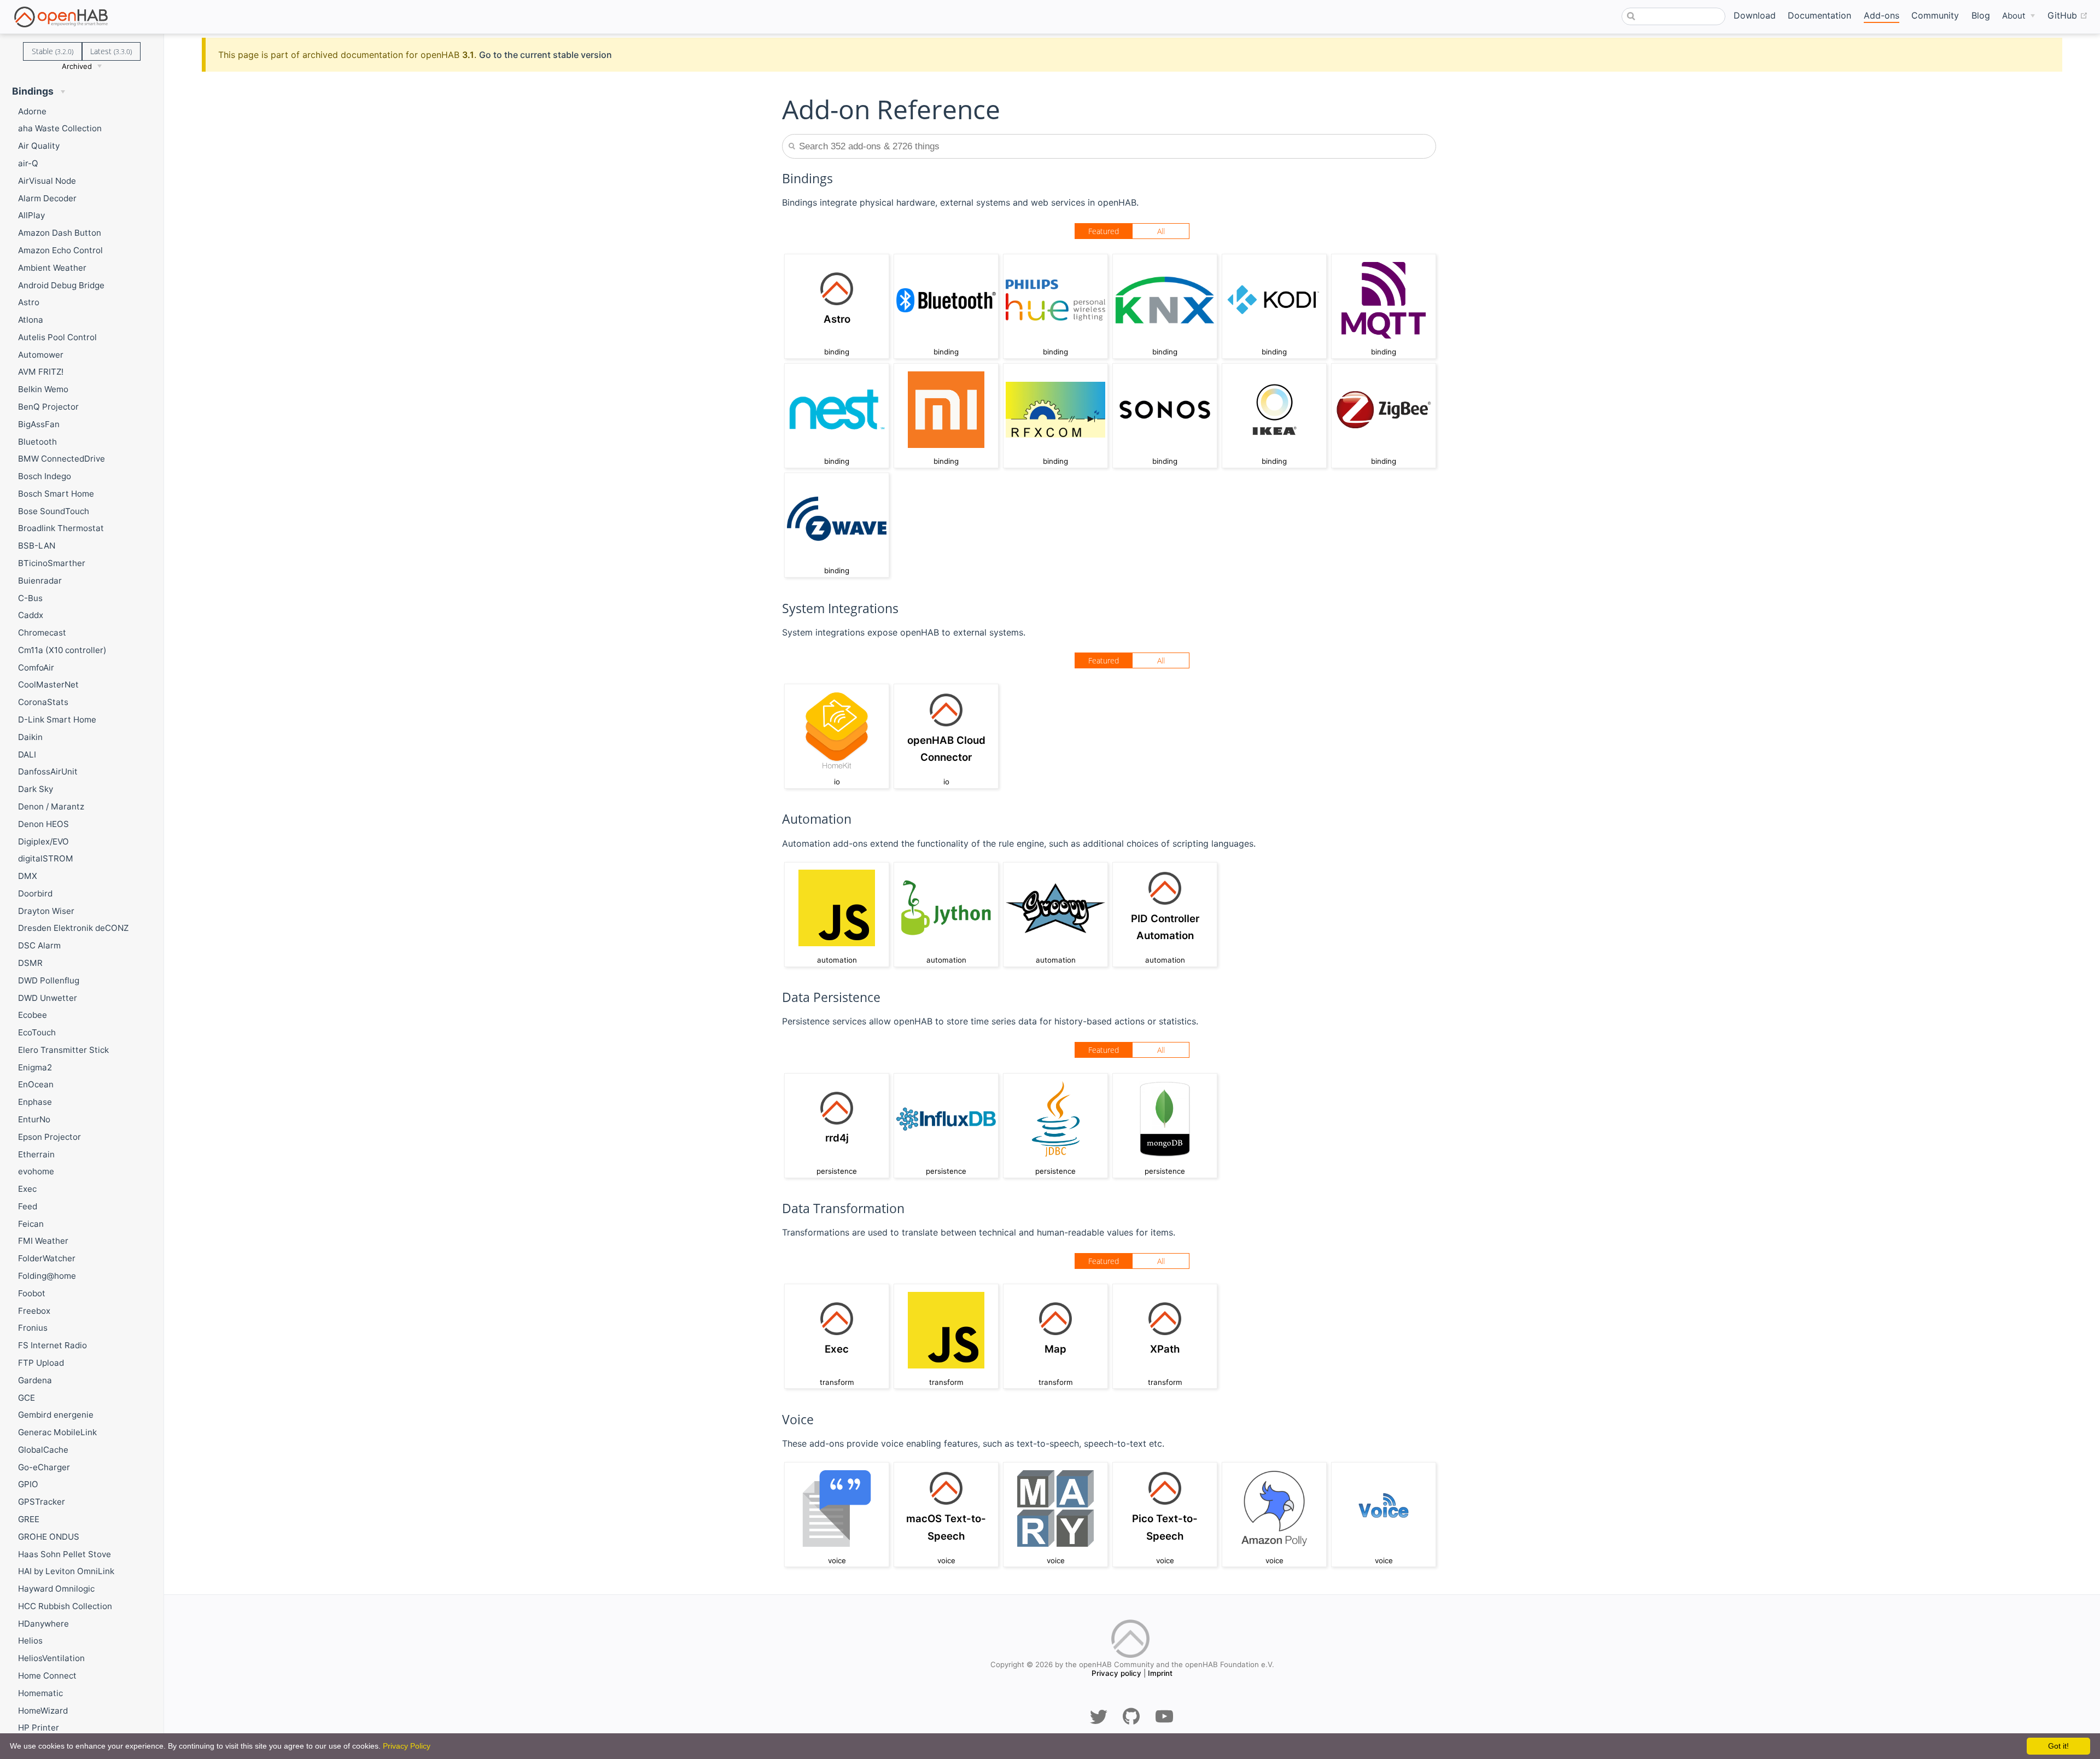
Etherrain (36, 1154)
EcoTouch (37, 1032)
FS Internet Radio (52, 1345)
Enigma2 (35, 1067)
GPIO (28, 1484)
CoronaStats (43, 702)
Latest (111, 51)
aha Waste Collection (60, 128)
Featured (1104, 231)
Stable (52, 51)
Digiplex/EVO (43, 841)
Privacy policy (1116, 1673)
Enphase (35, 1102)
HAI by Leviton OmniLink (66, 1571)
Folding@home (47, 1276)
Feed (28, 1206)
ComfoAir (36, 668)
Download (1755, 15)
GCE (27, 1398)
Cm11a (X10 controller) (62, 650)
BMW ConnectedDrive (62, 459)
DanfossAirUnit (48, 771)
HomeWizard (43, 1711)
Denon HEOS (43, 824)
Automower (41, 355)
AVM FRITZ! (41, 372)
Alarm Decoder (47, 198)
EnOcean (36, 1084)
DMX (28, 876)
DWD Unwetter (48, 998)
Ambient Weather (52, 268)
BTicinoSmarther (52, 563)
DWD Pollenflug (49, 980)
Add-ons (1882, 15)
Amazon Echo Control (60, 250)
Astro (29, 302)
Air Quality (39, 146)
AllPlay (31, 215)
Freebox (34, 1311)
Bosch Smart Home (56, 494)
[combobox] (1673, 16)
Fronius (33, 1328)
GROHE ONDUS (49, 1537)
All (1161, 231)
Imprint (1160, 1673)
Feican (31, 1224)
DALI (27, 755)
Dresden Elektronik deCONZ (73, 928)
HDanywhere (43, 1624)
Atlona (31, 320)
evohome (36, 1171)
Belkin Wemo (43, 389)
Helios (30, 1641)
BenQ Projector (48, 407)
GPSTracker (42, 1502)
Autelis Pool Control (57, 337)
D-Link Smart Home (57, 720)
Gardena (35, 1380)
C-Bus (30, 598)
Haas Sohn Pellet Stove (65, 1554)
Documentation (1819, 15)
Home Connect (47, 1676)
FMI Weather (43, 1241)
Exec (27, 1189)
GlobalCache (43, 1450)
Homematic (40, 1693)
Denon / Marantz (51, 806)
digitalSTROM (46, 858)
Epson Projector (49, 1137)
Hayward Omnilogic (56, 1589)
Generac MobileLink (57, 1432)
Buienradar (40, 581)
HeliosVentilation (51, 1658)
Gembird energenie (56, 1415)
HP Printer (39, 1728)
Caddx (31, 615)
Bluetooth (37, 442)
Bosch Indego (45, 476)
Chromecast (42, 633)
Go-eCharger (44, 1467)
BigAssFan (39, 424)
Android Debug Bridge (61, 285)
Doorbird (35, 893)
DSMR (30, 963)
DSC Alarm (39, 945)
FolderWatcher (47, 1258)
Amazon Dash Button (60, 233)
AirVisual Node (47, 181)
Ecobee (33, 1015)
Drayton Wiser (46, 911)
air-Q (28, 163)
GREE (29, 1519)
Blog (1981, 15)
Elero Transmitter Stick (63, 1050)
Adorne (32, 111)
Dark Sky (36, 789)
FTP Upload (41, 1363)
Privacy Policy (407, 1746)
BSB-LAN (37, 546)
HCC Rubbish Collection (65, 1606)
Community (1935, 15)
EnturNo (34, 1119)
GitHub (2068, 15)
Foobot (32, 1293)
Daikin (30, 737)
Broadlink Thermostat (61, 528)
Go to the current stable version (546, 55)
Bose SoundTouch (54, 511)
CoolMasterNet (48, 685)
